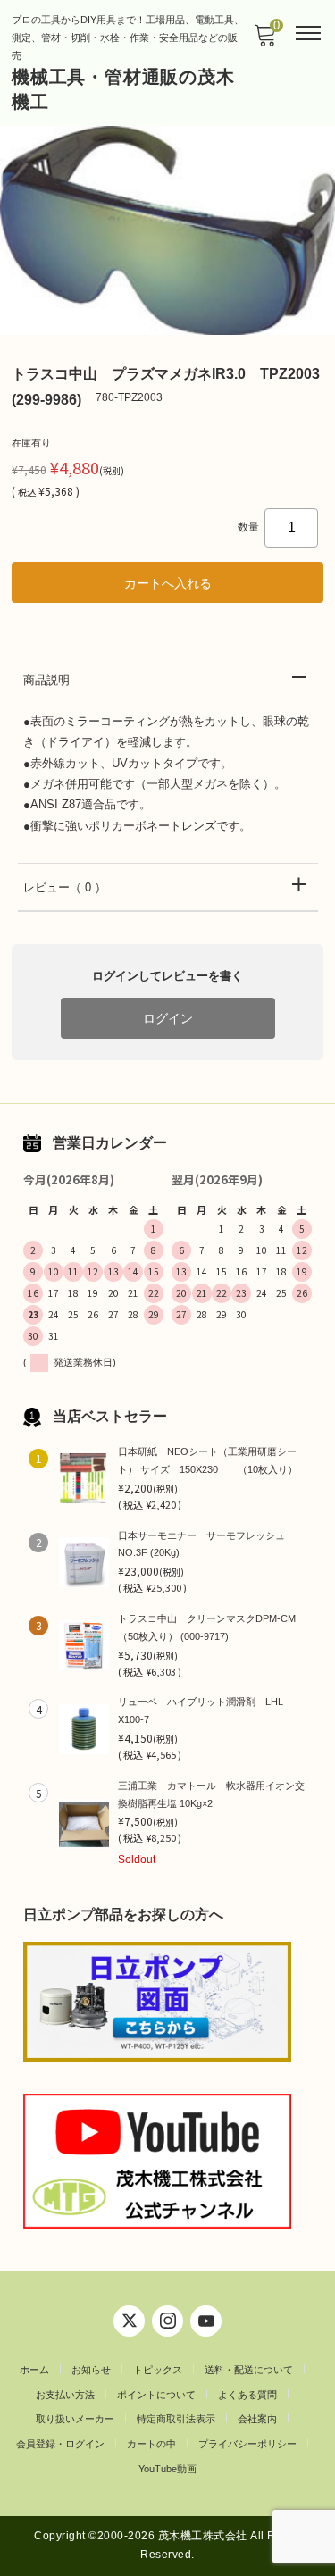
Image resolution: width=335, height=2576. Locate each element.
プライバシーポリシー (247, 2444)
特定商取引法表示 (176, 2419)
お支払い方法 (65, 2395)
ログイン (168, 1018)
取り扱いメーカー (75, 2419)
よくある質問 (247, 2395)
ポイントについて (156, 2395)
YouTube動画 (167, 2469)
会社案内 (257, 2419)
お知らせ (91, 2370)
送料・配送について (249, 2370)
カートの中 (151, 2444)
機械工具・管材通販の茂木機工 (123, 89)
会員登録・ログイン (60, 2444)
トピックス (158, 2370)
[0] (264, 41)
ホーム (34, 2370)
